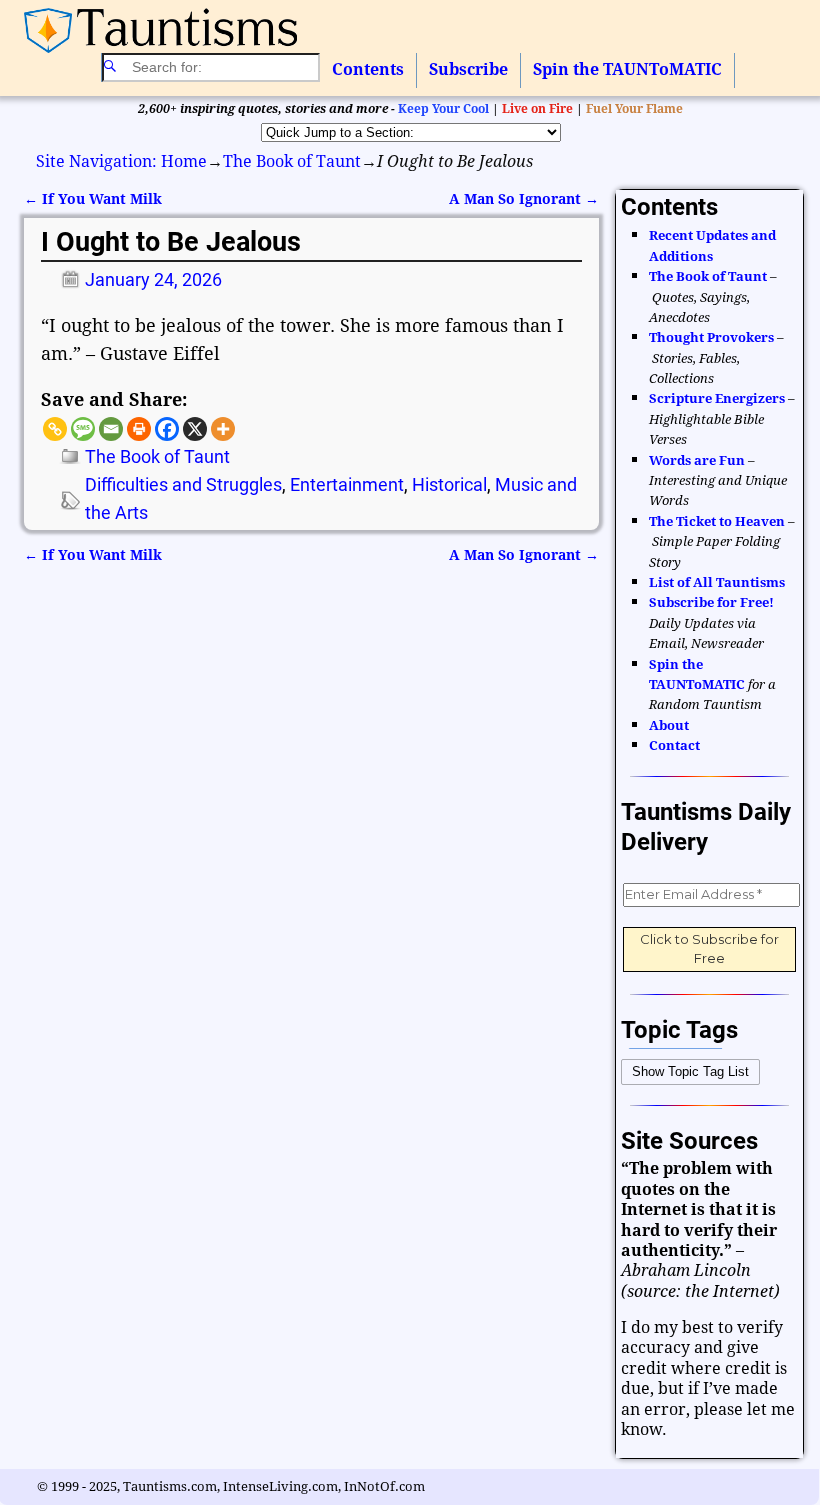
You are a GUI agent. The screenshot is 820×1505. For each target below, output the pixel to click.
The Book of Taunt (292, 161)
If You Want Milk (93, 199)
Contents (368, 69)
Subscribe (468, 69)
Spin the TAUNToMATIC (627, 69)
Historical (449, 484)
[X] (195, 429)
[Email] (111, 429)
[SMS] (83, 429)
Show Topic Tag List (690, 1071)
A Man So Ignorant (524, 199)
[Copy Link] (55, 429)
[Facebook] (167, 429)
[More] (223, 429)
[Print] (139, 429)
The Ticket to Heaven (717, 521)
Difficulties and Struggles (183, 484)
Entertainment (347, 484)
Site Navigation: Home (121, 161)
